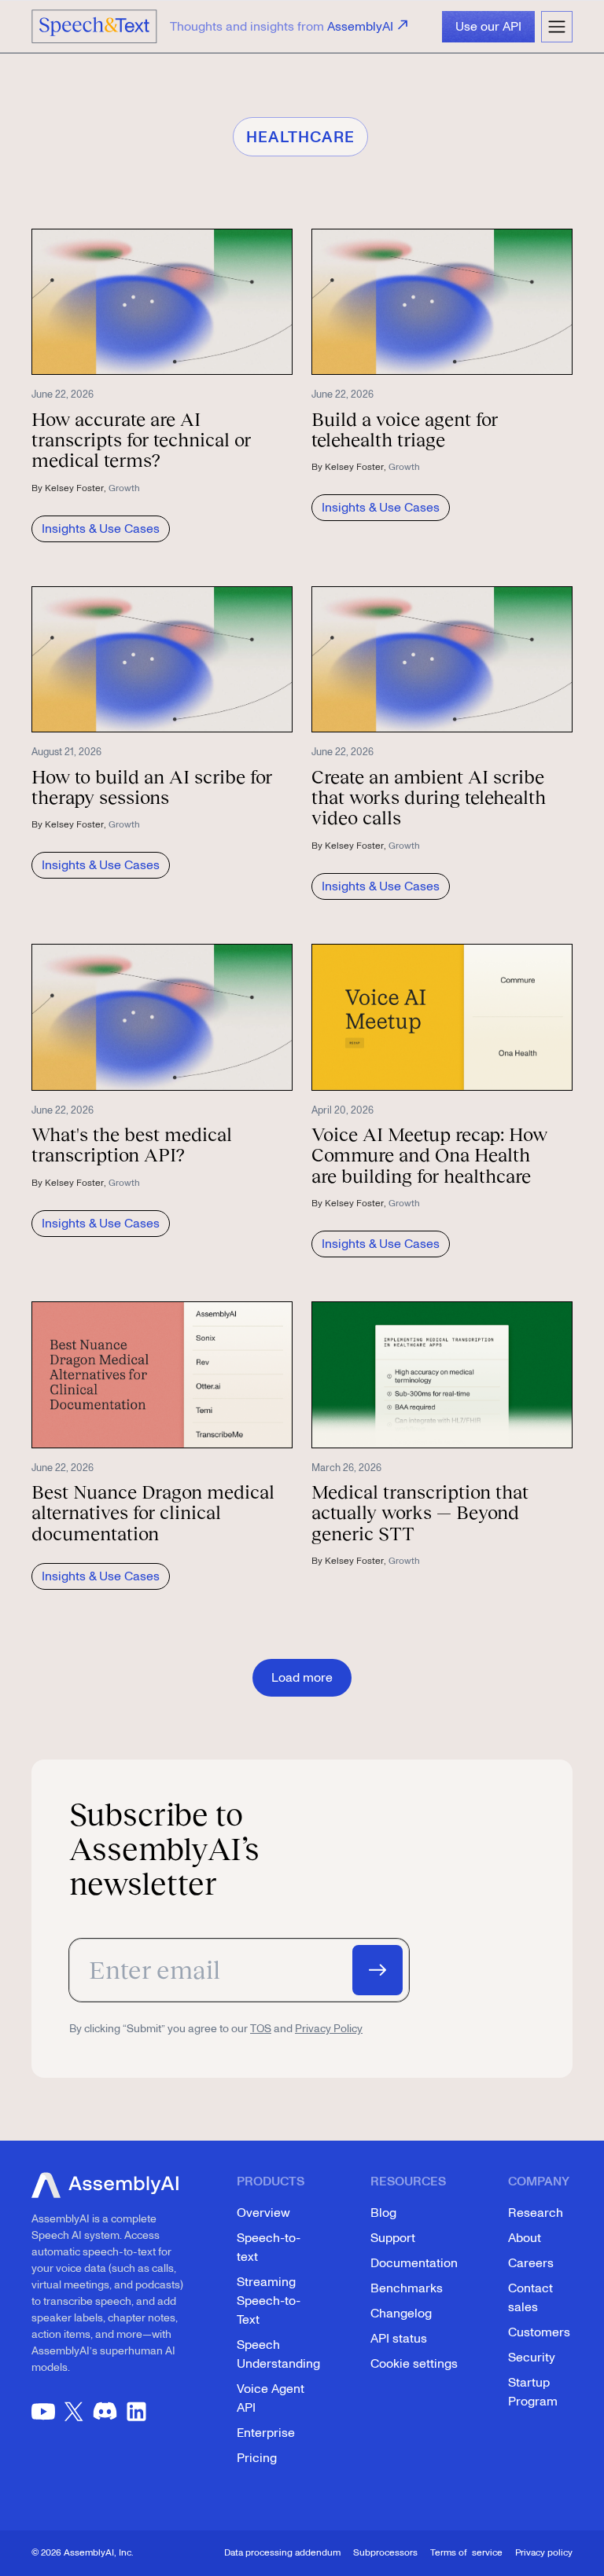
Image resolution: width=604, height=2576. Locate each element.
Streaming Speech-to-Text (269, 2301)
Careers (531, 2263)
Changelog (401, 2314)
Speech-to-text (269, 2248)
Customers (539, 2332)
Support (393, 2238)
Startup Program (533, 2392)
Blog (383, 2213)
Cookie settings (414, 2364)
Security (532, 2358)
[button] (557, 27)
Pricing (257, 2458)
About (525, 2238)
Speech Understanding (278, 2354)
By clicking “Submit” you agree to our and (216, 2029)
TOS (261, 2029)
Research (536, 2213)
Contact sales (530, 2298)
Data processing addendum (282, 2553)
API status (399, 2339)
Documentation (414, 2263)
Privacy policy (544, 2553)
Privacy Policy (329, 2029)
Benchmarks (407, 2288)
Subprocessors (385, 2553)
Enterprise (266, 2433)
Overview (263, 2213)
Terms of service (466, 2553)
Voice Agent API (271, 2398)
